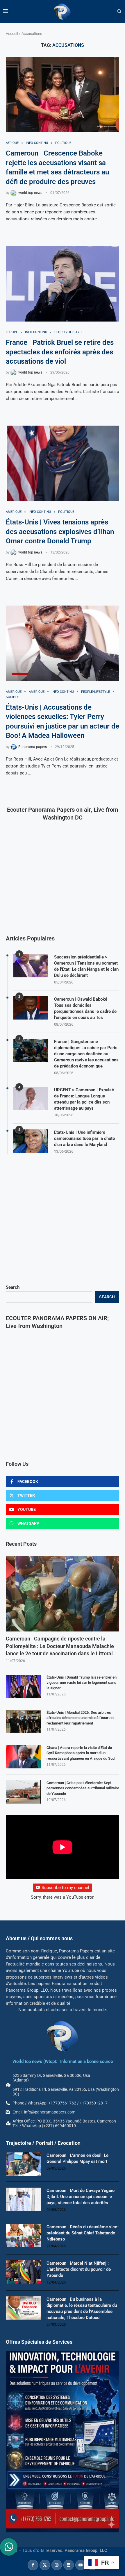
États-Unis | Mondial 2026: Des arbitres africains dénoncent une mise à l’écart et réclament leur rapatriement (80, 1718)
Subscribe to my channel (65, 1888)
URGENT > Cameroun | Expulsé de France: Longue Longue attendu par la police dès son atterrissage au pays (84, 1099)
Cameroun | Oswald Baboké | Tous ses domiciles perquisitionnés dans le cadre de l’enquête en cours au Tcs (85, 1008)
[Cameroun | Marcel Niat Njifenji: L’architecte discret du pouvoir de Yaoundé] (23, 2272)
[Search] (119, 12)
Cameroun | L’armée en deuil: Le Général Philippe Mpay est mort (77, 2158)
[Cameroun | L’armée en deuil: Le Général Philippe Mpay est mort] (23, 2164)
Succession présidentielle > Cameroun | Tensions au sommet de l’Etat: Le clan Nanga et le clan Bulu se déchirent (86, 966)
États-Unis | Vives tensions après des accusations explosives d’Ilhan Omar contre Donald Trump (60, 532)
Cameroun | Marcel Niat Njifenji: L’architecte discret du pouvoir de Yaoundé (79, 2269)
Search (13, 1287)
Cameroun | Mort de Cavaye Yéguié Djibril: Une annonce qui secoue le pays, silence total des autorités (81, 2197)
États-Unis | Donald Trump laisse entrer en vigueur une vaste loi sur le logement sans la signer (82, 1682)
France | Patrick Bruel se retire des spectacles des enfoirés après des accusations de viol (60, 352)
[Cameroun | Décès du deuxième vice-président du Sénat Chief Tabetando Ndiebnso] (23, 2236)
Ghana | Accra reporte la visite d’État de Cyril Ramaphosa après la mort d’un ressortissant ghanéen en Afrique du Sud (81, 1753)
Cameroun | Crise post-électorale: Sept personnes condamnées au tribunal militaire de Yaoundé (83, 1788)
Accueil (12, 34)
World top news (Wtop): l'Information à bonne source (63, 2061)
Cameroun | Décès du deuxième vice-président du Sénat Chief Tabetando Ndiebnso (83, 2233)
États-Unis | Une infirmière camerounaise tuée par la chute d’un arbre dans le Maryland (84, 1138)
